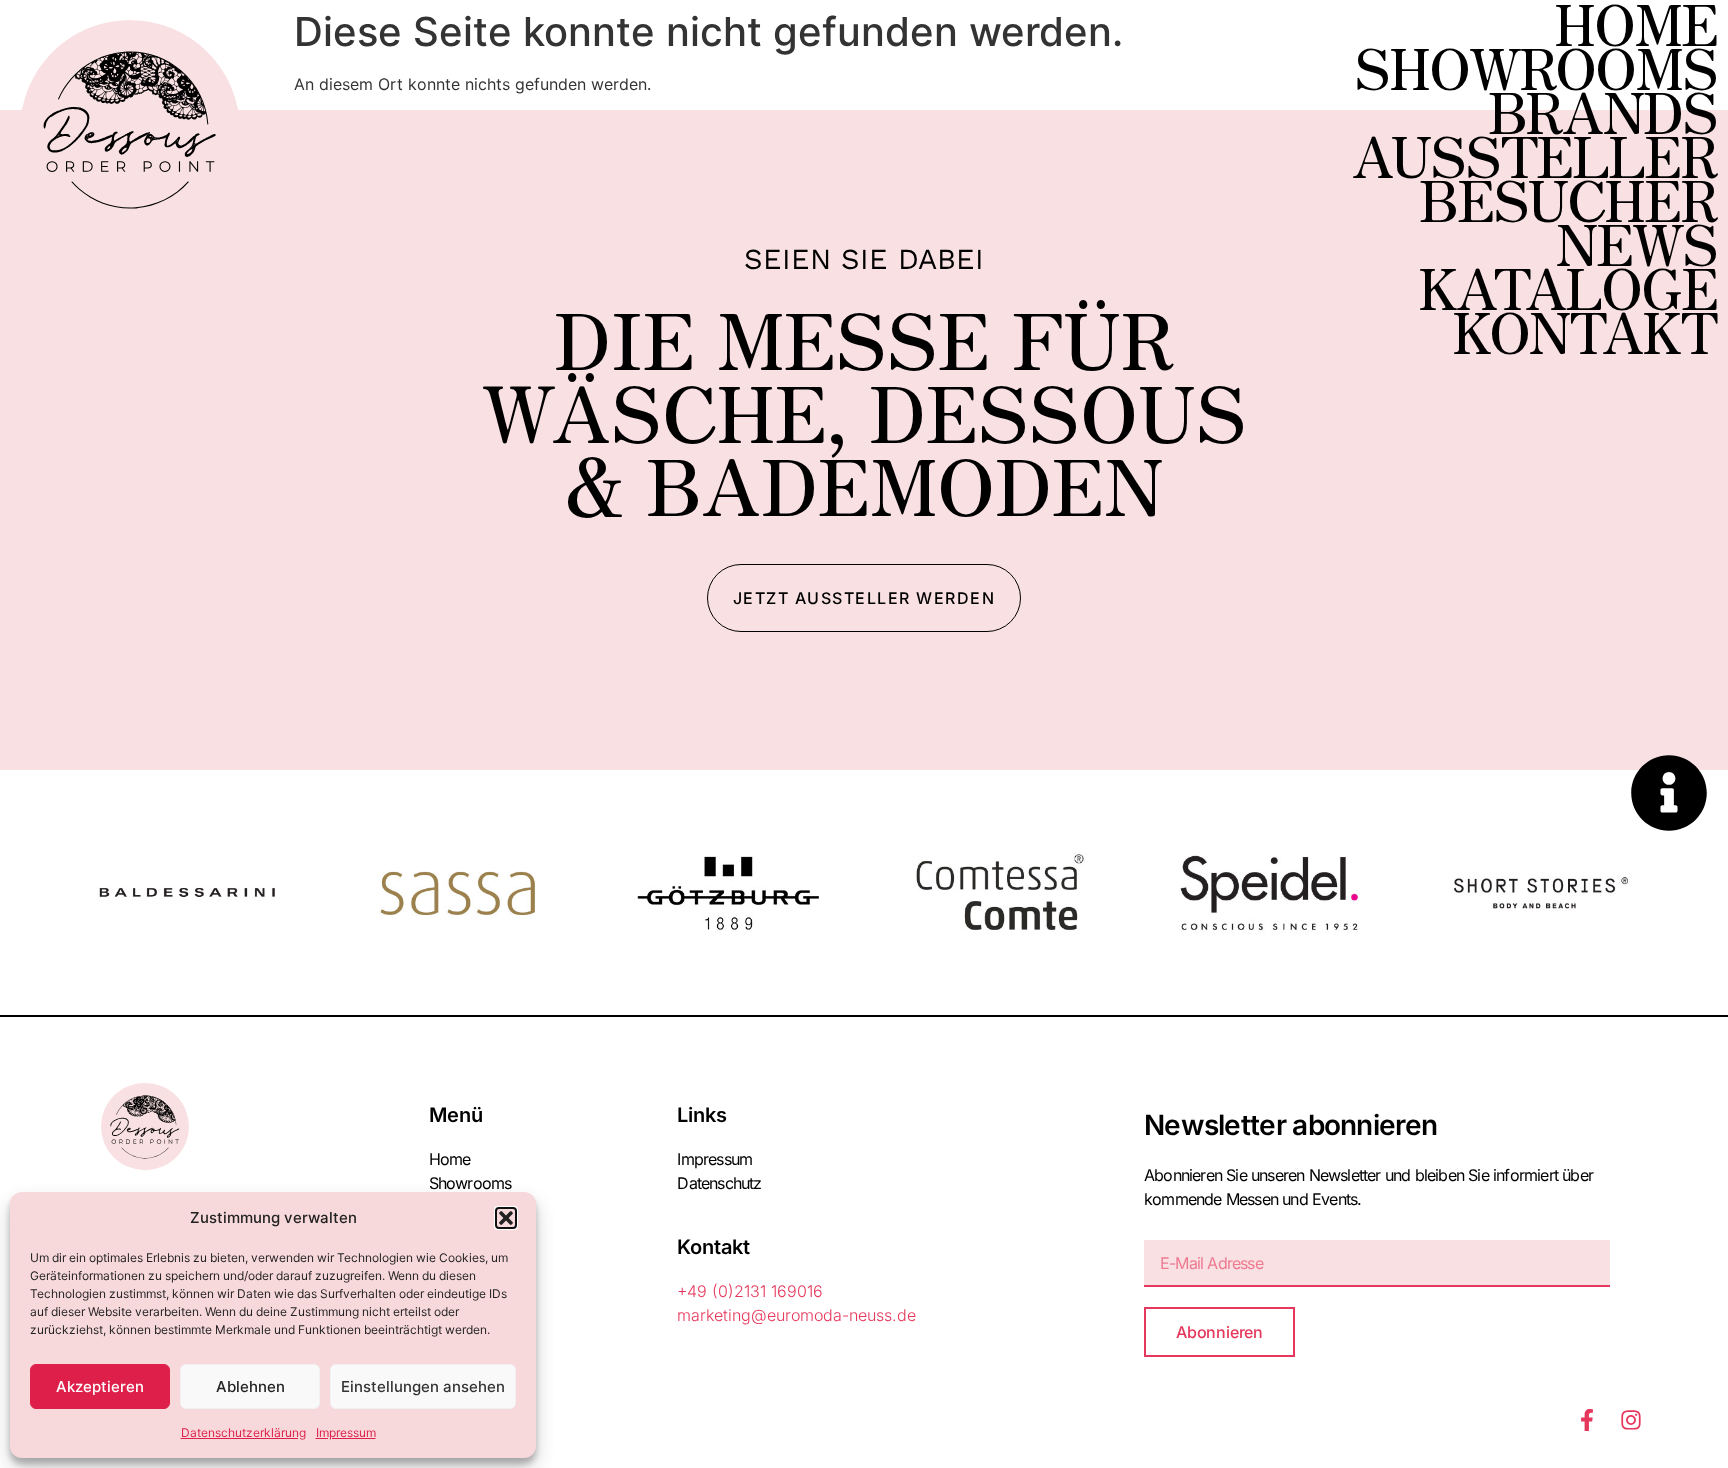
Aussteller (1534, 154)
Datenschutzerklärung (243, 1432)
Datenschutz (719, 1183)
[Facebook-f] (1587, 1420)
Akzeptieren (100, 1386)
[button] (506, 1218)
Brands (1602, 110)
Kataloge (1567, 286)
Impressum (346, 1432)
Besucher (1568, 198)
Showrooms (1535, 66)
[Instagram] (1631, 1420)
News (1636, 242)
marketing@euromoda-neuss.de (796, 1315)
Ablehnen (250, 1386)
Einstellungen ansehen (423, 1386)
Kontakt (1584, 330)
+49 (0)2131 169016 (750, 1291)
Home (1635, 22)
